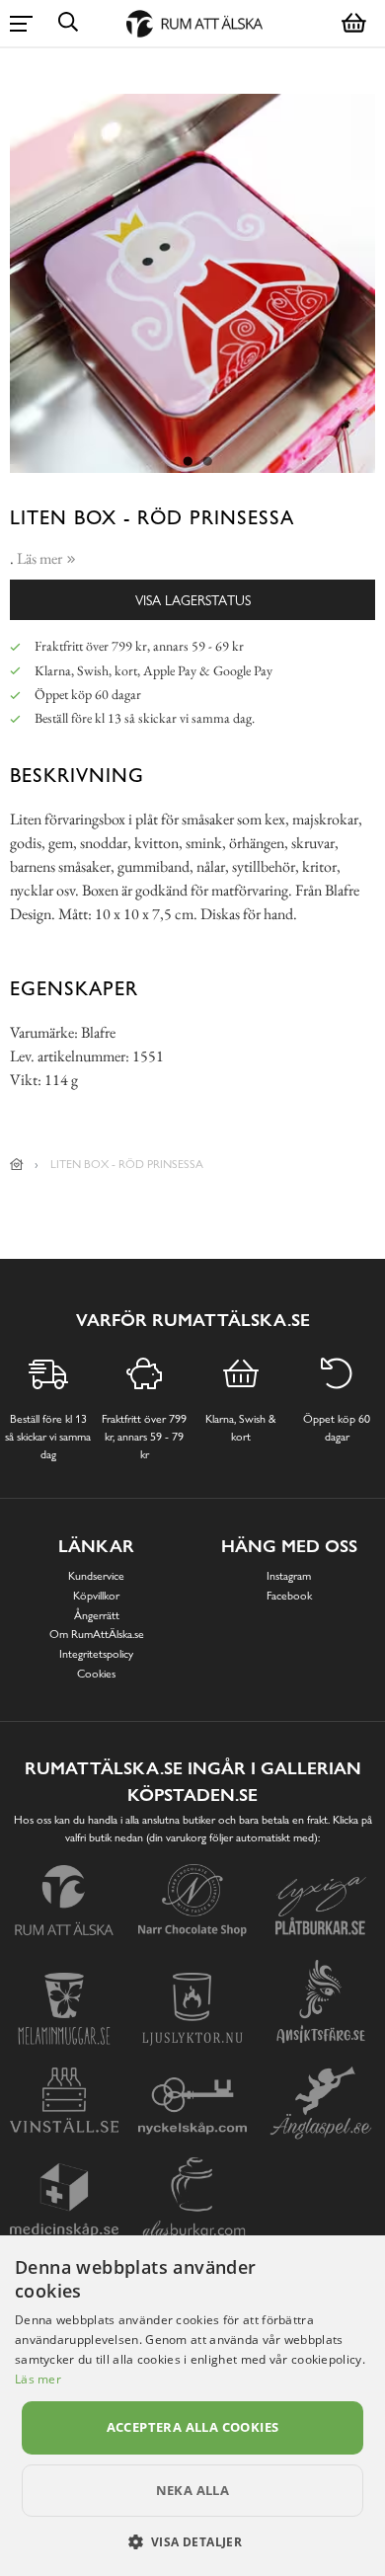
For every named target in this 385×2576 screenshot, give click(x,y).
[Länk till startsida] (17, 1164)
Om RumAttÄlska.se (97, 1634)
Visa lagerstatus (193, 600)
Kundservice (96, 1576)
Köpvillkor (96, 1596)
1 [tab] (188, 462)
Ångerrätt (97, 1615)
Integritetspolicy (96, 1654)
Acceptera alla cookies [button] (193, 2427)
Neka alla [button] (193, 2490)
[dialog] (192, 2406)
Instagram (289, 1576)
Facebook (289, 1596)
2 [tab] (207, 462)
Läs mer (38, 2379)
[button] (193, 2541)
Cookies (96, 1674)
